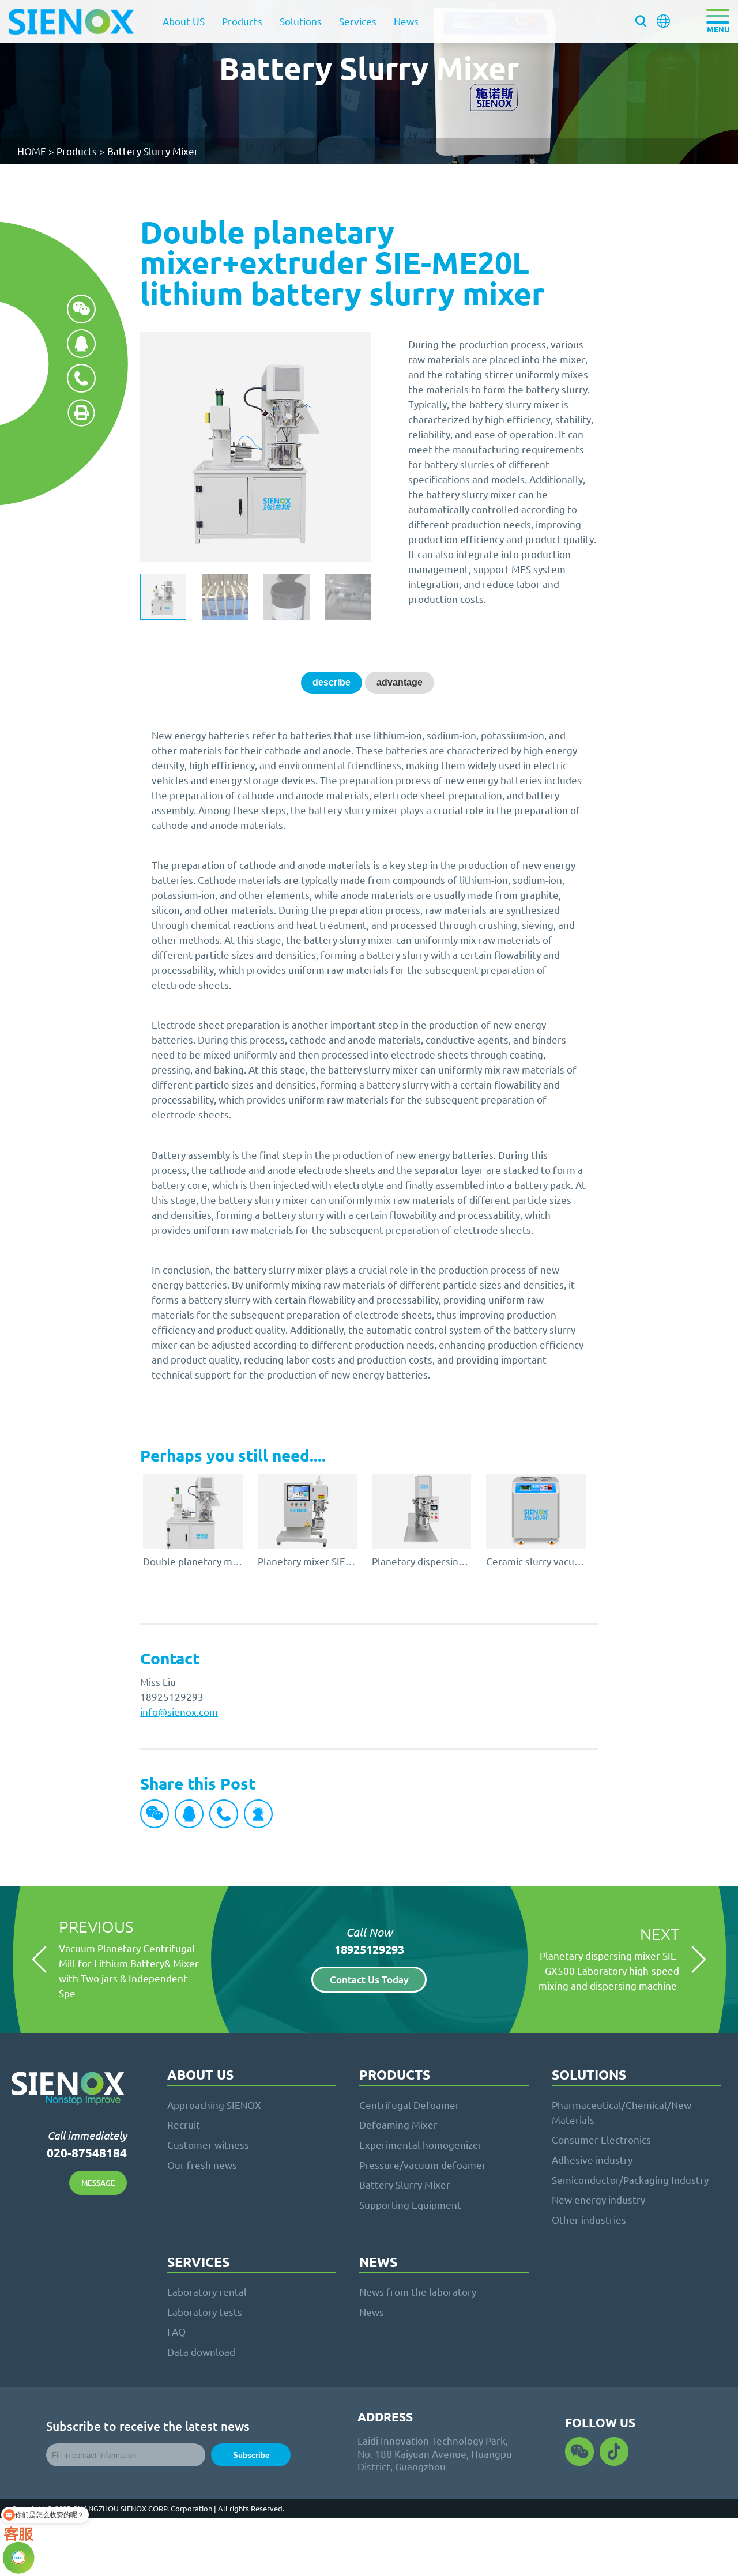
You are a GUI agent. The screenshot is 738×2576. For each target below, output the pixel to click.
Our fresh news (202, 2165)
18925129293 (369, 1949)
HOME (32, 151)
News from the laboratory (418, 2291)
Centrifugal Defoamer (409, 2105)
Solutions (301, 21)
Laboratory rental (207, 2291)
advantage (400, 682)
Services (358, 21)
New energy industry (598, 2199)
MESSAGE (98, 2183)
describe (332, 682)
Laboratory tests (205, 2312)
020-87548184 (87, 2153)
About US (184, 21)
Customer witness (208, 2144)
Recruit (184, 2124)
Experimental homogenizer (421, 2144)
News (406, 21)
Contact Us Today (369, 1980)
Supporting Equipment (410, 2204)
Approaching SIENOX (214, 2105)
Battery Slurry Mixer (153, 151)
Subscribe (251, 2455)
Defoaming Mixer (398, 2124)
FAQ (176, 2331)
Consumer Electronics (601, 2139)
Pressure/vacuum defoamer (423, 2165)
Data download (201, 2351)
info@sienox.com (179, 1711)
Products (242, 21)
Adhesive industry (592, 2159)
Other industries (589, 2219)
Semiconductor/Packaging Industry (630, 2180)
